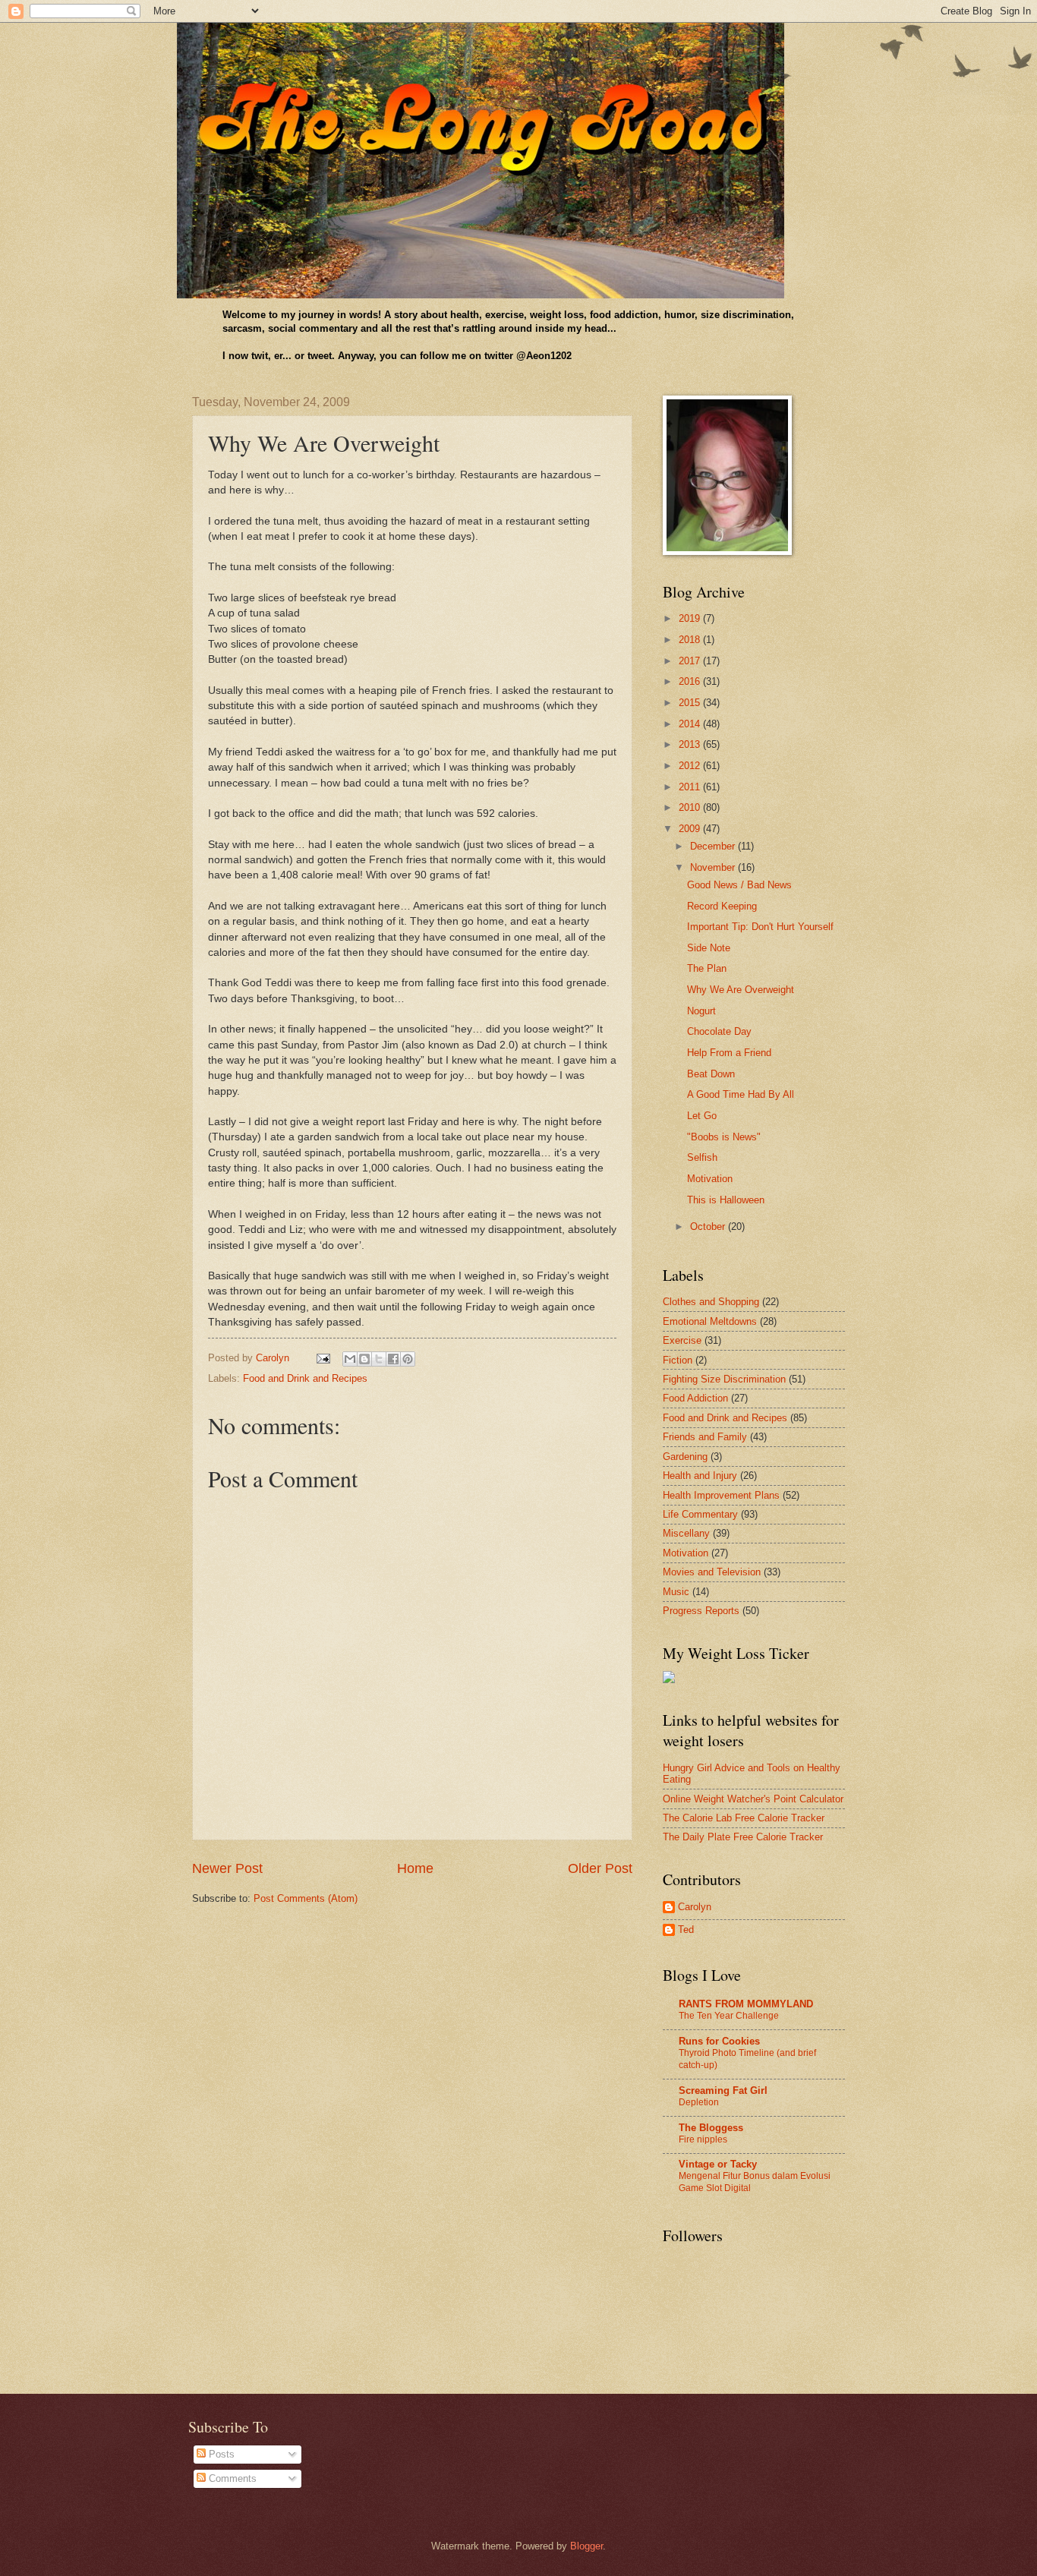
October (709, 1227)
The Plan (707, 968)
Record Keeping (722, 906)
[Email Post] (323, 1358)
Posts (220, 2454)
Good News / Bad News (739, 885)
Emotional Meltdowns (710, 1321)
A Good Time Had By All (741, 1094)
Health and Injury (700, 1476)
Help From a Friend (729, 1053)
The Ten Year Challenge (729, 2016)
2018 (691, 640)
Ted (686, 1930)
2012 (691, 766)
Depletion (699, 2102)
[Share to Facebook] (393, 1359)
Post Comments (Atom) (306, 1898)
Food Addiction (695, 1398)
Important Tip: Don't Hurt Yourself (760, 927)
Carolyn (695, 1907)
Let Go (702, 1116)
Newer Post (227, 1868)
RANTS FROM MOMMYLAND (746, 2004)
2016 (691, 681)
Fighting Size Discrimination (724, 1379)
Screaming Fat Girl (723, 2090)
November (714, 867)
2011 (691, 787)
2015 (691, 703)
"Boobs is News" (724, 1137)
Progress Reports (701, 1611)
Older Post (600, 1868)
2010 (691, 807)
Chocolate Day (719, 1031)
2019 (691, 618)
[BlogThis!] (364, 1359)
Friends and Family (705, 1437)
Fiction (678, 1360)
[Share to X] (379, 1359)
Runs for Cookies (719, 2041)
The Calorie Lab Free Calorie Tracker (744, 1818)
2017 (691, 661)
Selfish (702, 1157)
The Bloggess (711, 2128)
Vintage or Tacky (718, 2164)
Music (676, 1592)
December (714, 846)
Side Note (709, 948)
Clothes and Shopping (711, 1302)
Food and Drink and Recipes (305, 1378)
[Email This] (350, 1359)
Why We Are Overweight (741, 990)
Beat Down (711, 1074)
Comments (231, 2478)
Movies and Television (712, 1572)
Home (415, 1868)
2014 (691, 724)
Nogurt (701, 1011)
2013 (691, 744)
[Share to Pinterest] (408, 1359)
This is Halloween (726, 1200)
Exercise (682, 1340)
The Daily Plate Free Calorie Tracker (743, 1837)
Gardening (685, 1457)
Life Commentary (700, 1514)
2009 (691, 829)
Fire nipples (703, 2139)
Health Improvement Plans (721, 1495)
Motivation (710, 1179)
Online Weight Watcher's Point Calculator (753, 1799)
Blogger (586, 2546)
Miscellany (686, 1533)
